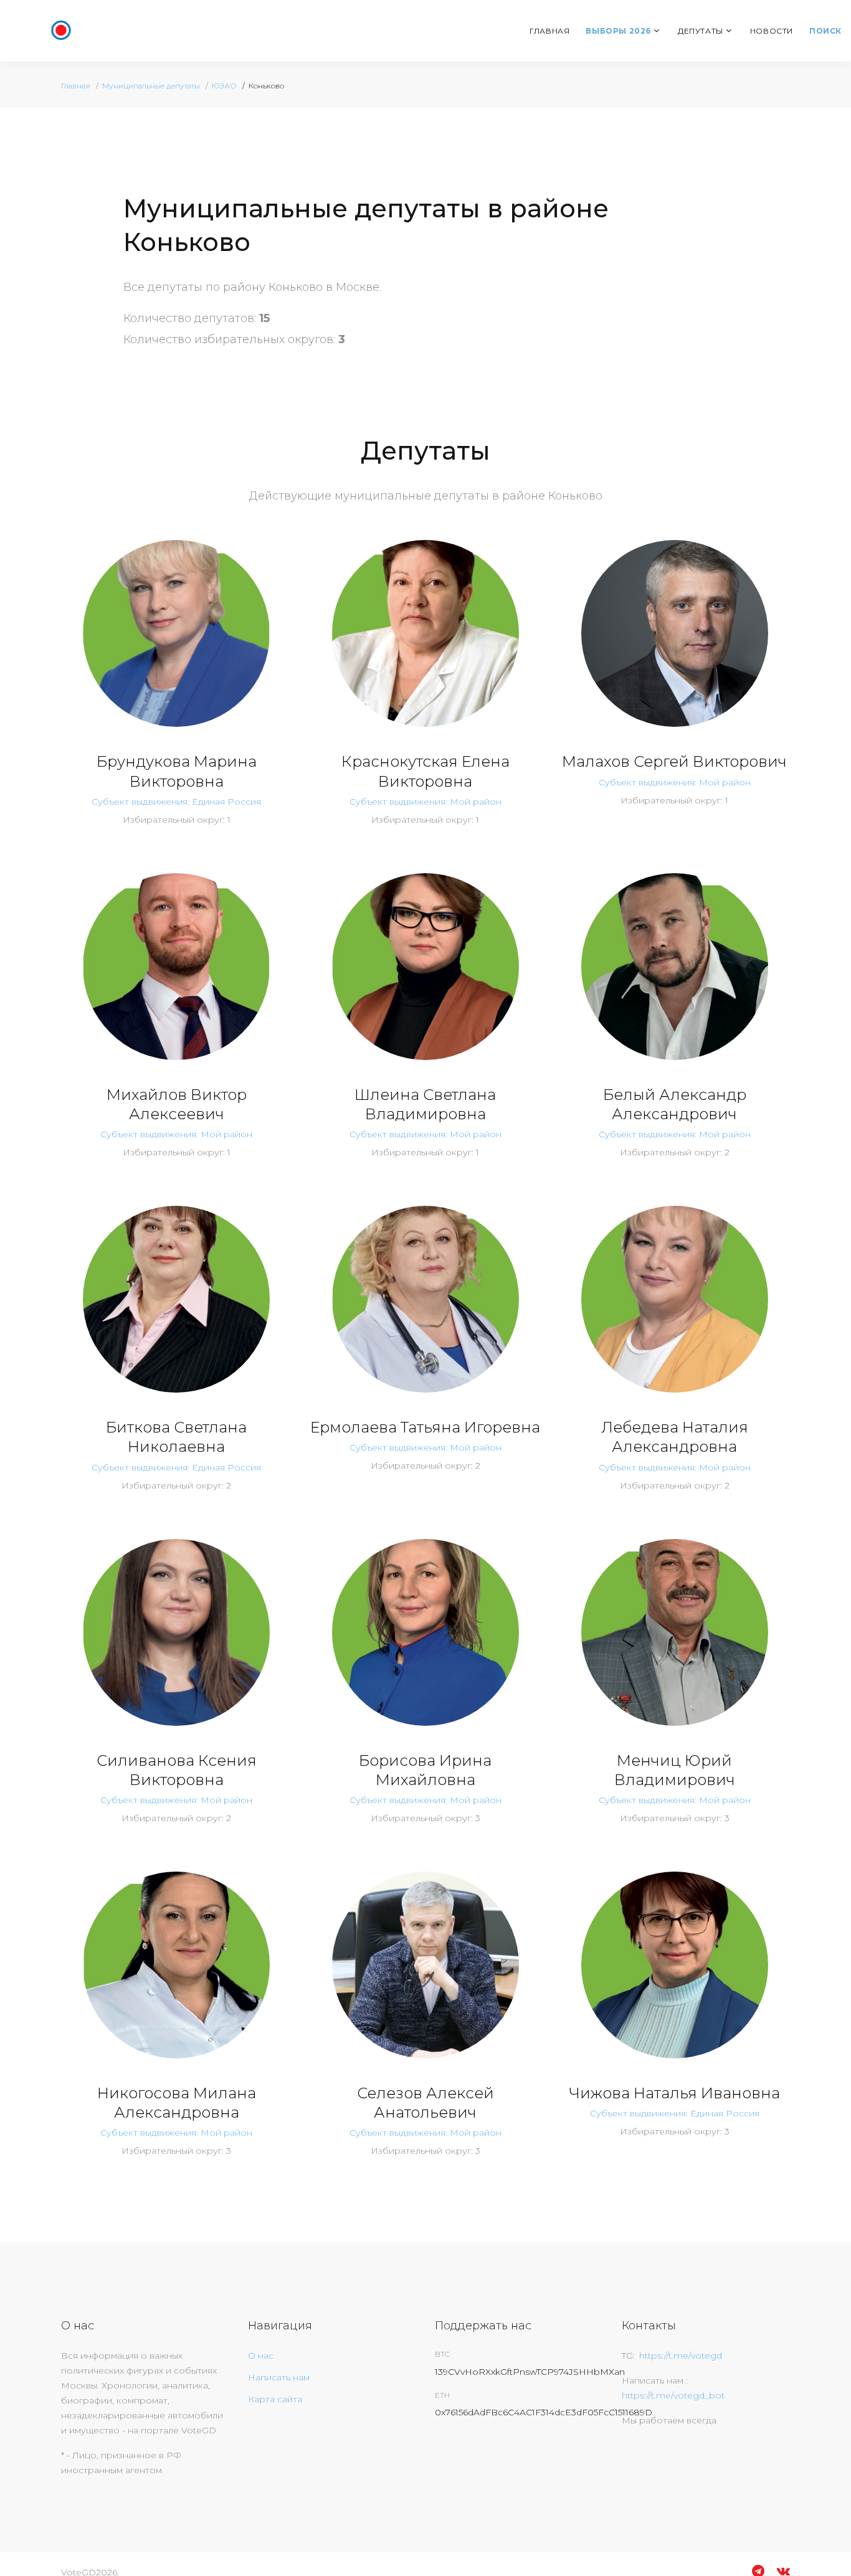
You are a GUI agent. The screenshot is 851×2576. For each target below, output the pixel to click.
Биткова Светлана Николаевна (176, 1437)
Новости (772, 31)
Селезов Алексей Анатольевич (425, 2103)
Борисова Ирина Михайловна (425, 1770)
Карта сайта (275, 2399)
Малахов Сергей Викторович (674, 761)
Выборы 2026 (618, 31)
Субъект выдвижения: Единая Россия (176, 802)
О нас (261, 2356)
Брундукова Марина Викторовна (177, 771)
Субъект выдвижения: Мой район (425, 802)
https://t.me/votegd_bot (673, 2395)
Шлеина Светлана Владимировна (425, 1104)
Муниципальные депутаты (151, 86)
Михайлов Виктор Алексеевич (177, 1104)
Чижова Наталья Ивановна (675, 2093)
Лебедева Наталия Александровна (675, 1437)
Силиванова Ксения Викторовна (177, 1770)
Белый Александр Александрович (675, 1104)
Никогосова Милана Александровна (177, 2103)
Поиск (825, 31)
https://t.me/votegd (681, 2356)
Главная (549, 31)
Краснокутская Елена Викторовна (425, 771)
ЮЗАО (224, 86)
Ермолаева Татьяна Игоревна (425, 1427)
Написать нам (279, 2377)
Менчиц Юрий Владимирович (675, 1770)
